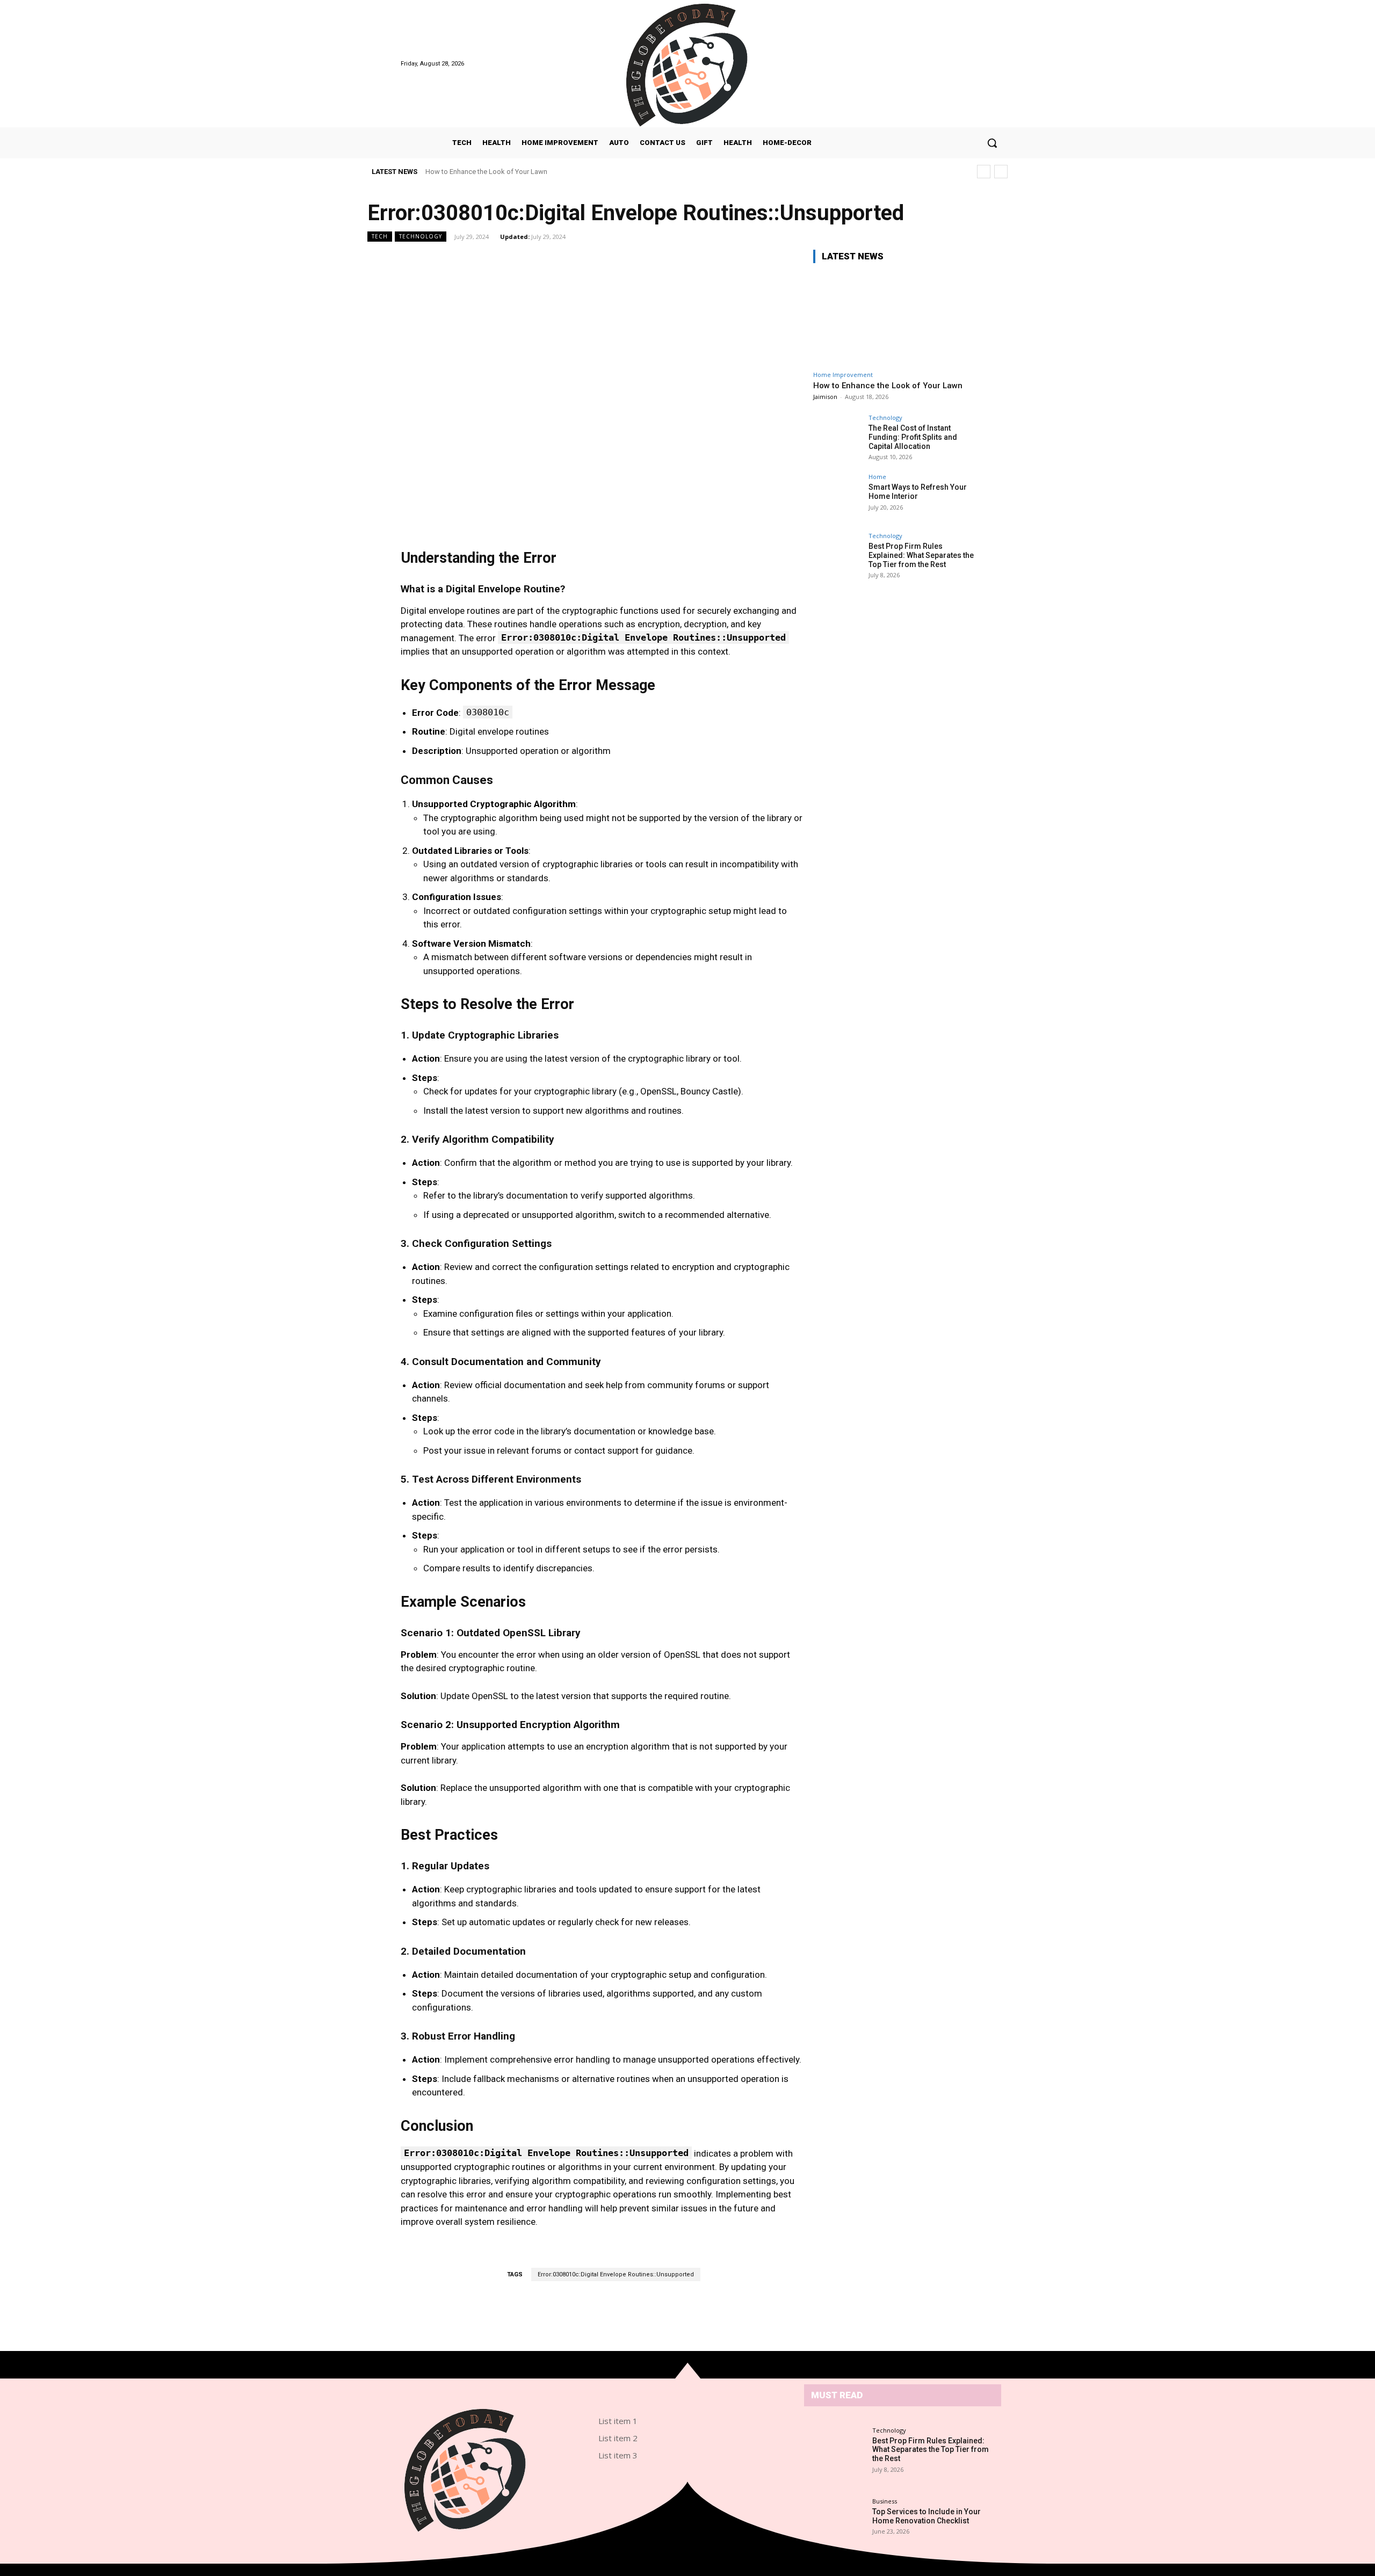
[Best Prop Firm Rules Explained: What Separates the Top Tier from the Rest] (837, 557)
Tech (380, 236)
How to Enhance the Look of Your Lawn (486, 172)
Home (877, 477)
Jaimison (825, 397)
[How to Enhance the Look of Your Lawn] (894, 319)
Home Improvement (843, 375)
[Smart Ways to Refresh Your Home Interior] (837, 498)
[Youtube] (968, 64)
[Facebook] (927, 64)
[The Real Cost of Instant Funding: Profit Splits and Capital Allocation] (837, 439)
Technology (421, 236)
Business (885, 2501)
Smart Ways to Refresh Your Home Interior (918, 492)
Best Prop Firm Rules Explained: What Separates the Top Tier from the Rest (921, 555)
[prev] (984, 172)
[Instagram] (940, 64)
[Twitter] (954, 64)
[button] (992, 143)
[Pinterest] (716, 2504)
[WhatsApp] (748, 2504)
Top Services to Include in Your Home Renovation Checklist (927, 2516)
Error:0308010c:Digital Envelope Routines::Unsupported (616, 2274)
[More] (767, 2320)
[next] (1001, 172)
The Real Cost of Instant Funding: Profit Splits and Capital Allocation (913, 437)
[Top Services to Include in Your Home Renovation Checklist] (837, 2516)
